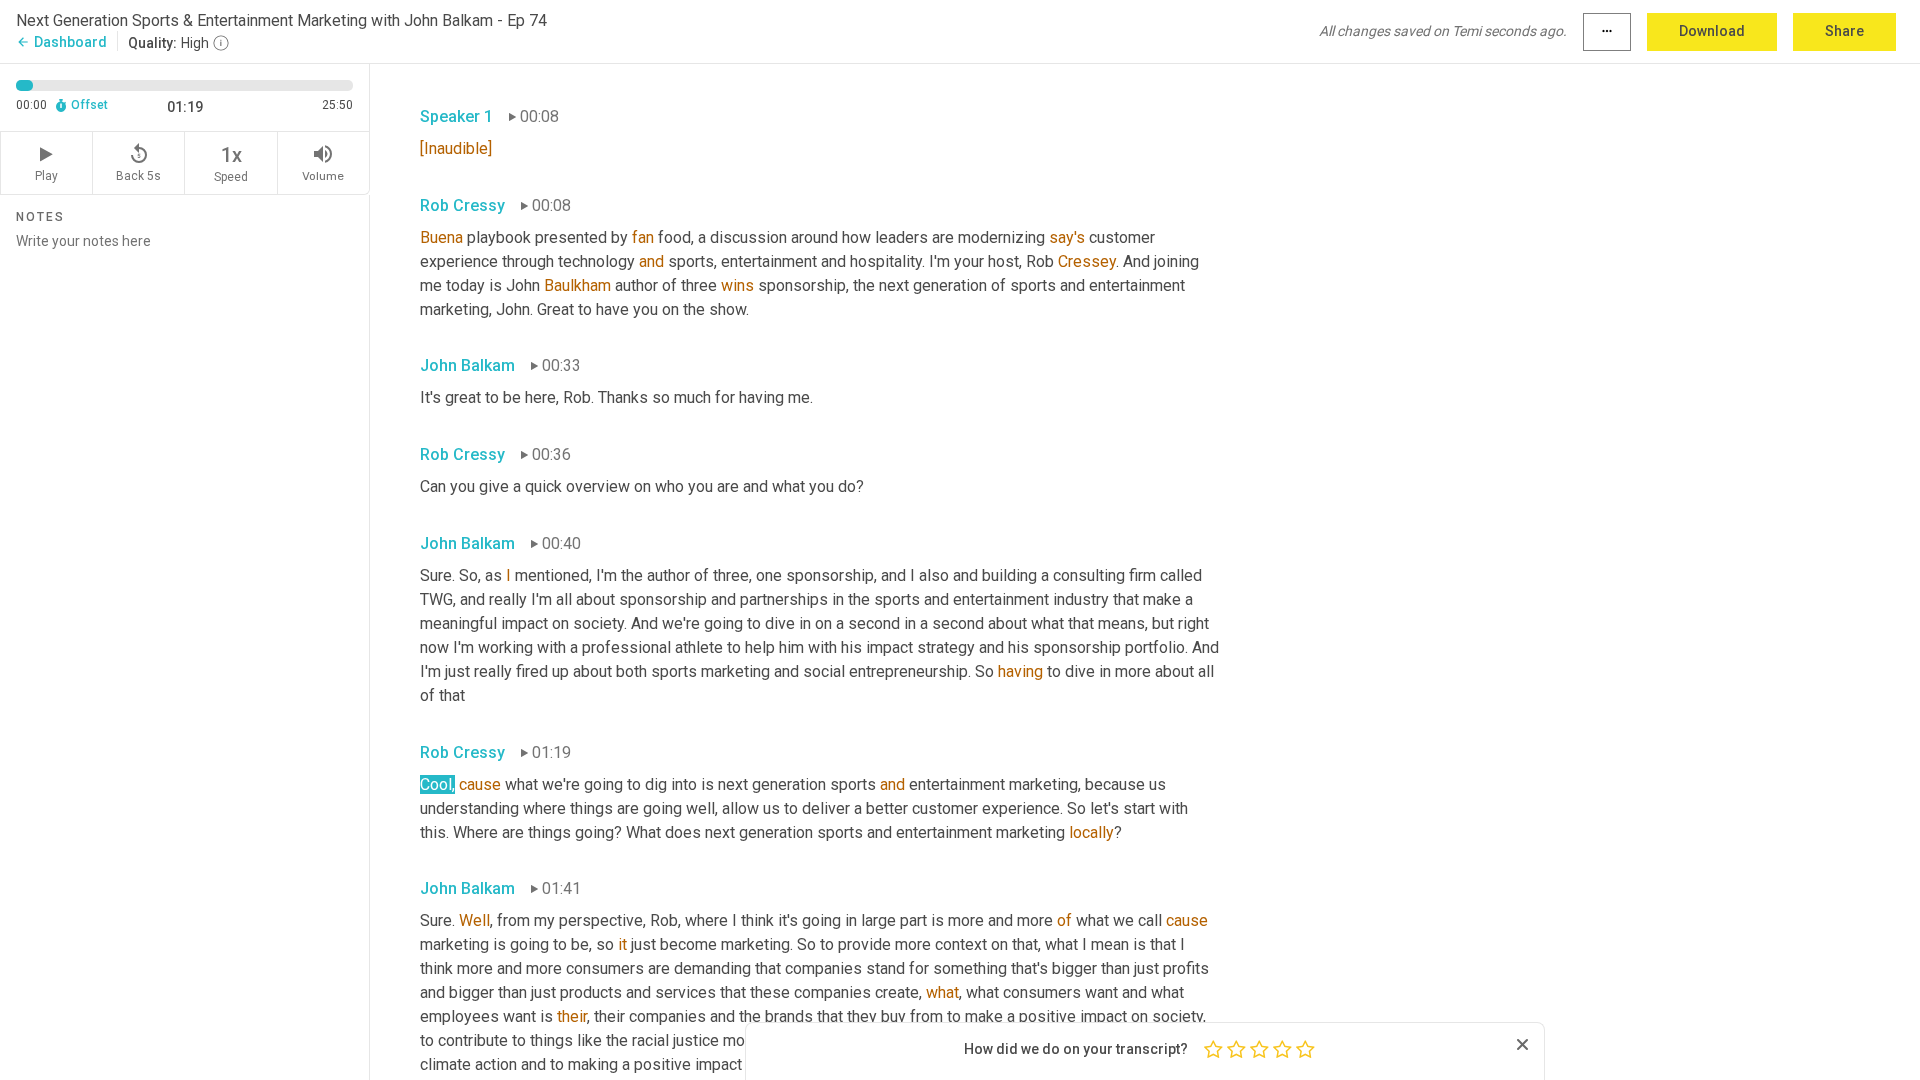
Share (1844, 31)
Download (1712, 31)
